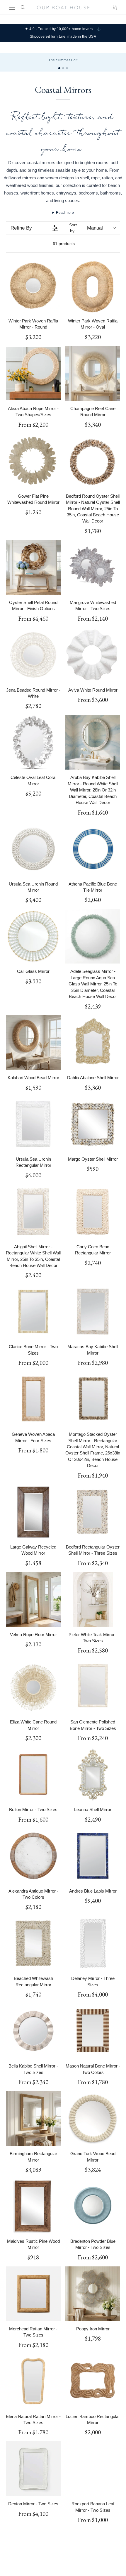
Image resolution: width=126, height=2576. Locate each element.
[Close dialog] (120, 1259)
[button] (33, 1286)
